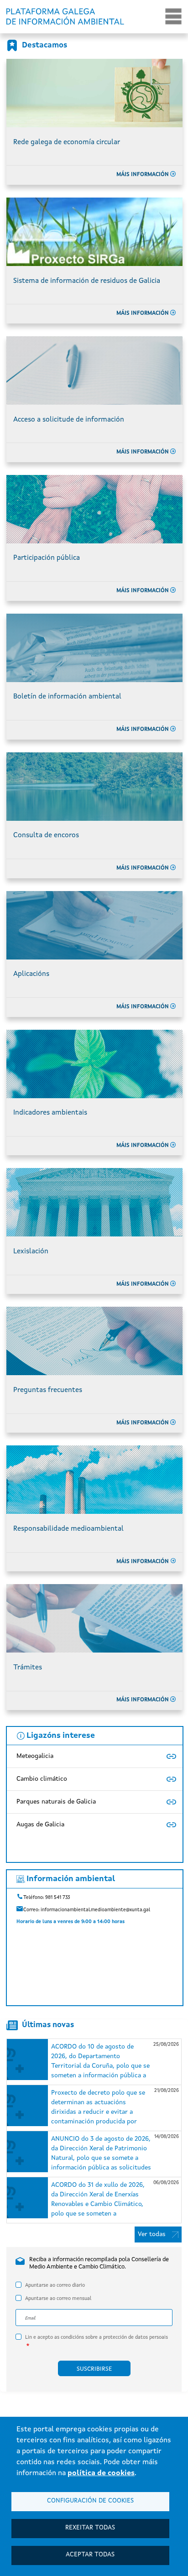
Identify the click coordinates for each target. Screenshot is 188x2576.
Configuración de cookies (90, 2501)
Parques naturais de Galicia (56, 1802)
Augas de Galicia (40, 1825)
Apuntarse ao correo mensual (58, 2299)
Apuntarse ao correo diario (55, 2286)
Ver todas (152, 2234)
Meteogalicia (35, 1756)
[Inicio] (69, 16)
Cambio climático (42, 1779)
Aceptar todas (90, 2555)
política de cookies (101, 2473)
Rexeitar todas (90, 2528)
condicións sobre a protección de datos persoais (114, 2338)
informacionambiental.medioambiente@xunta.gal (95, 1910)
